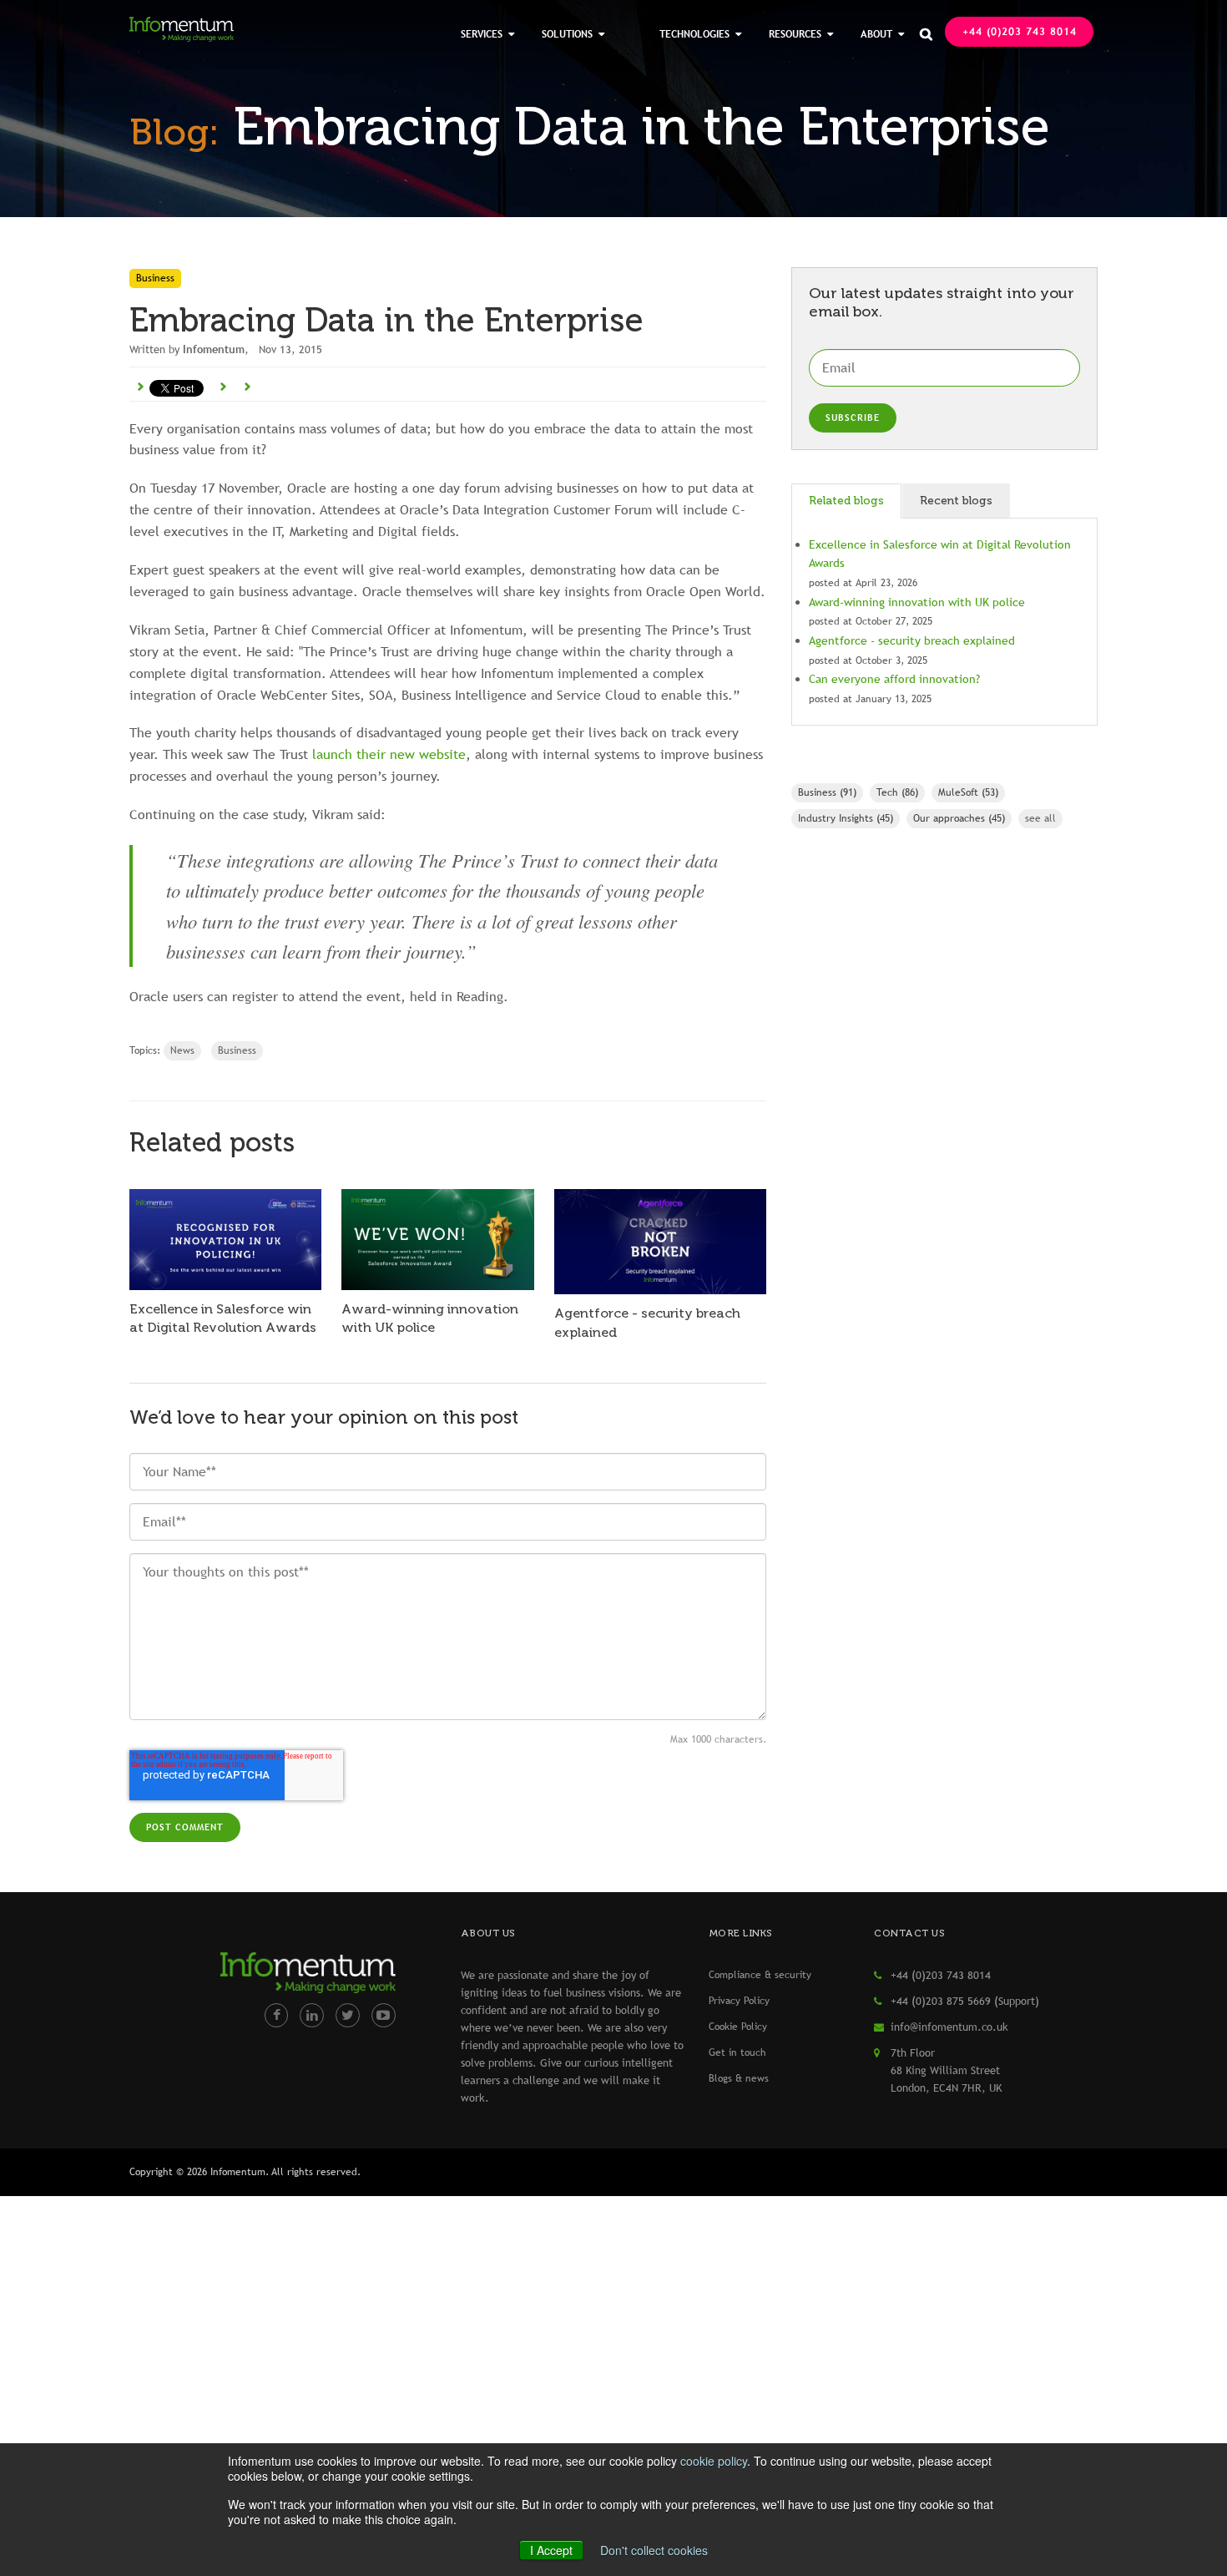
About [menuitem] (876, 34)
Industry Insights (846, 818)
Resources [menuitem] (795, 34)
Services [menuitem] (482, 34)
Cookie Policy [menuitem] (738, 2027)
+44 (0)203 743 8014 (941, 1975)
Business (237, 1050)
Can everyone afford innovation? (894, 679)
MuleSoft (968, 792)
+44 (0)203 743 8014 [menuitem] (1020, 32)
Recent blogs (956, 501)
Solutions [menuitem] (567, 34)
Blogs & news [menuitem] (739, 2078)
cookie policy (714, 2461)
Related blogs (846, 501)
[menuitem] (632, 25)
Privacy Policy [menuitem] (739, 2001)
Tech (897, 792)
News (182, 1050)
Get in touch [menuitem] (737, 2052)
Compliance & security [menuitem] (760, 1975)
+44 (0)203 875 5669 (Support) (965, 2001)
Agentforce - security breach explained (912, 640)
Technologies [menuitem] (694, 34)
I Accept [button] (551, 2550)
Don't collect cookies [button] (654, 2550)
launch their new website (389, 754)
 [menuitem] (926, 34)
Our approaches (959, 818)
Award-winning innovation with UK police (917, 602)
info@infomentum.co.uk (949, 2027)
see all (1040, 818)
